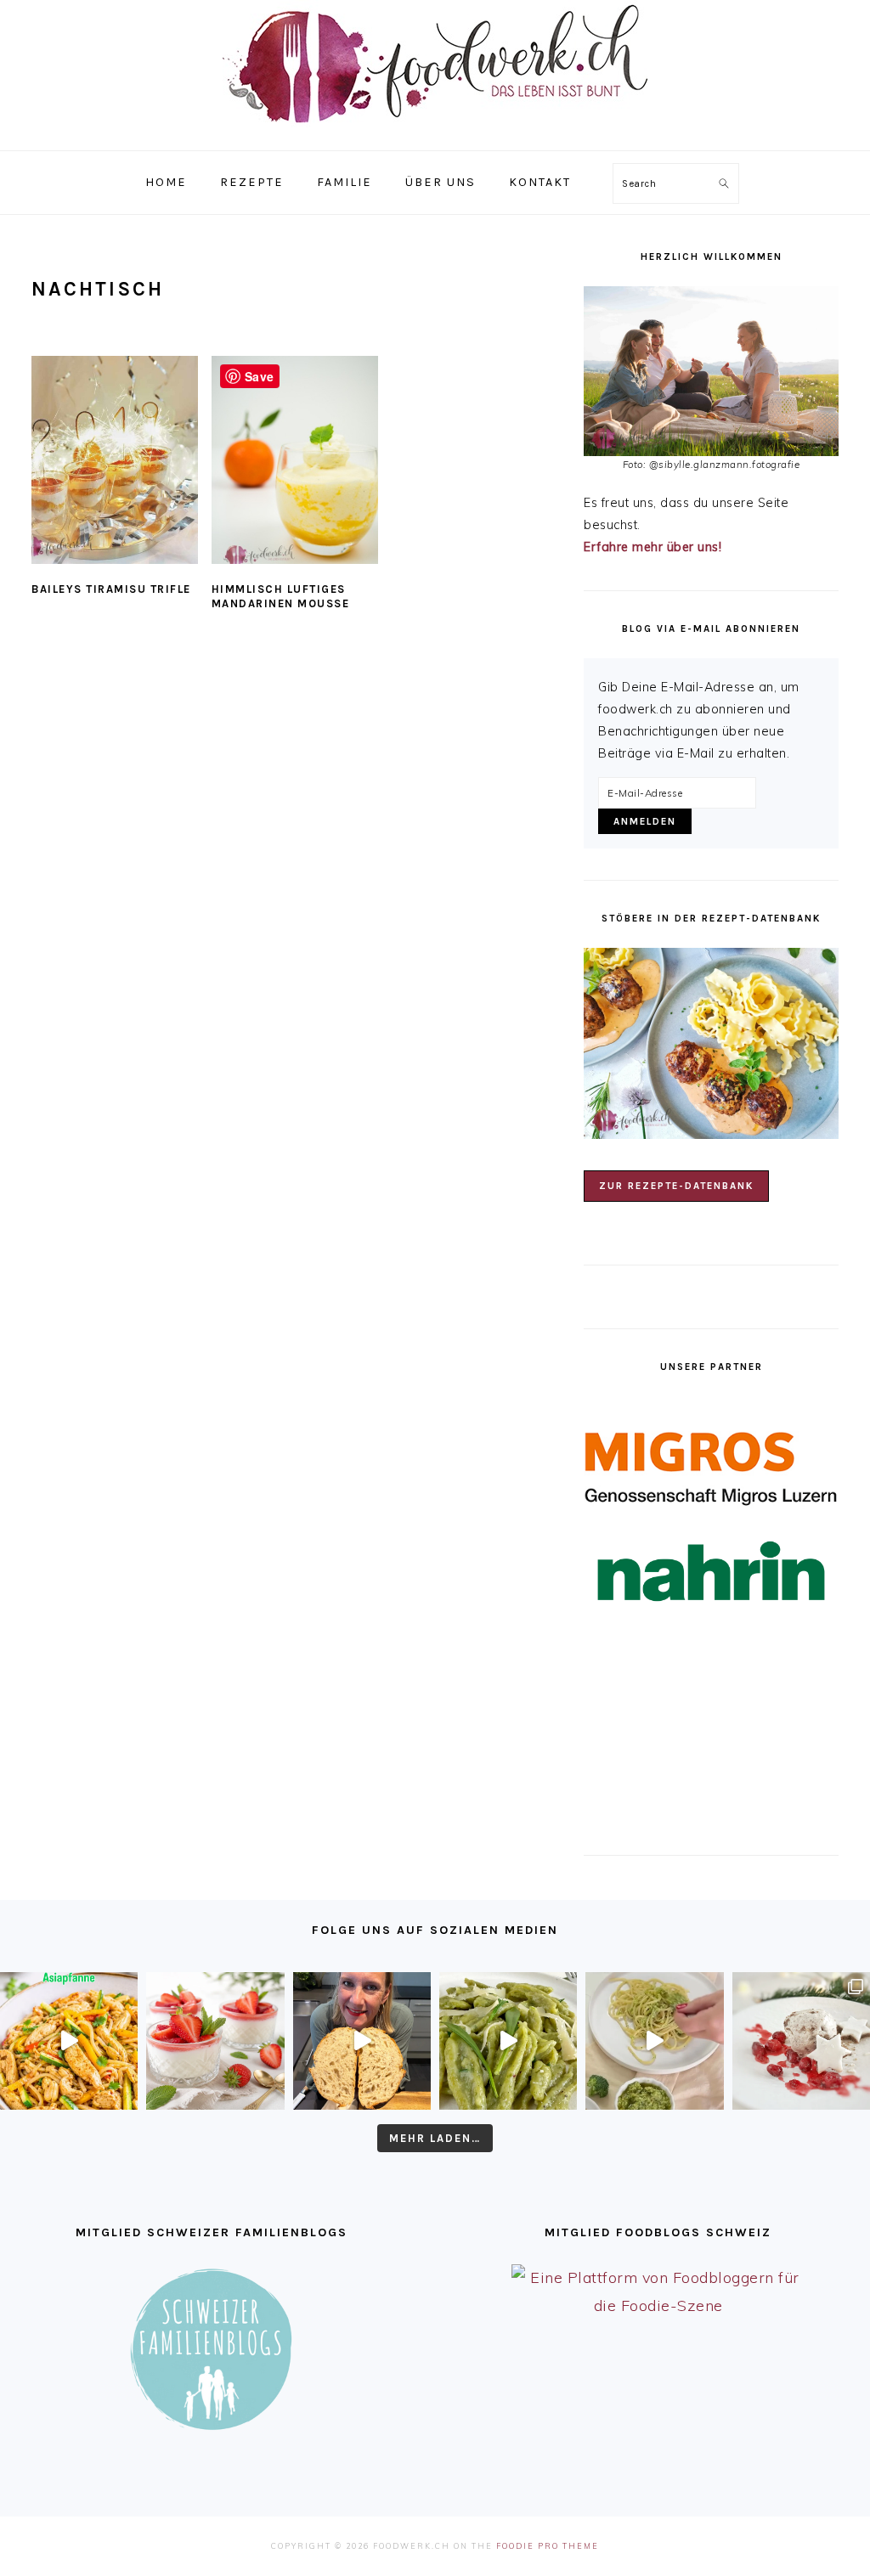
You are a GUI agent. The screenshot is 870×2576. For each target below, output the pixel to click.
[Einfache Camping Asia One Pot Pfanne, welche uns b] (69, 2041)
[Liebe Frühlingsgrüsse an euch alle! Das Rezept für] (508, 2041)
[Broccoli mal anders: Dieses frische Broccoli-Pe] (654, 2041)
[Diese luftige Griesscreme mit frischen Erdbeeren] (215, 2041)
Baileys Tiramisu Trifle (111, 589)
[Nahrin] (711, 1572)
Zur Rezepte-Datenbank (676, 1186)
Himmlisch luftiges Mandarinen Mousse (281, 596)
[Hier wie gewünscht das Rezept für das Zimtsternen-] (801, 2041)
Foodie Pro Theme (548, 2546)
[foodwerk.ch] (435, 131)
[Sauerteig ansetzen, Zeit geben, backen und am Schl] (362, 2041)
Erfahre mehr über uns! (652, 547)
